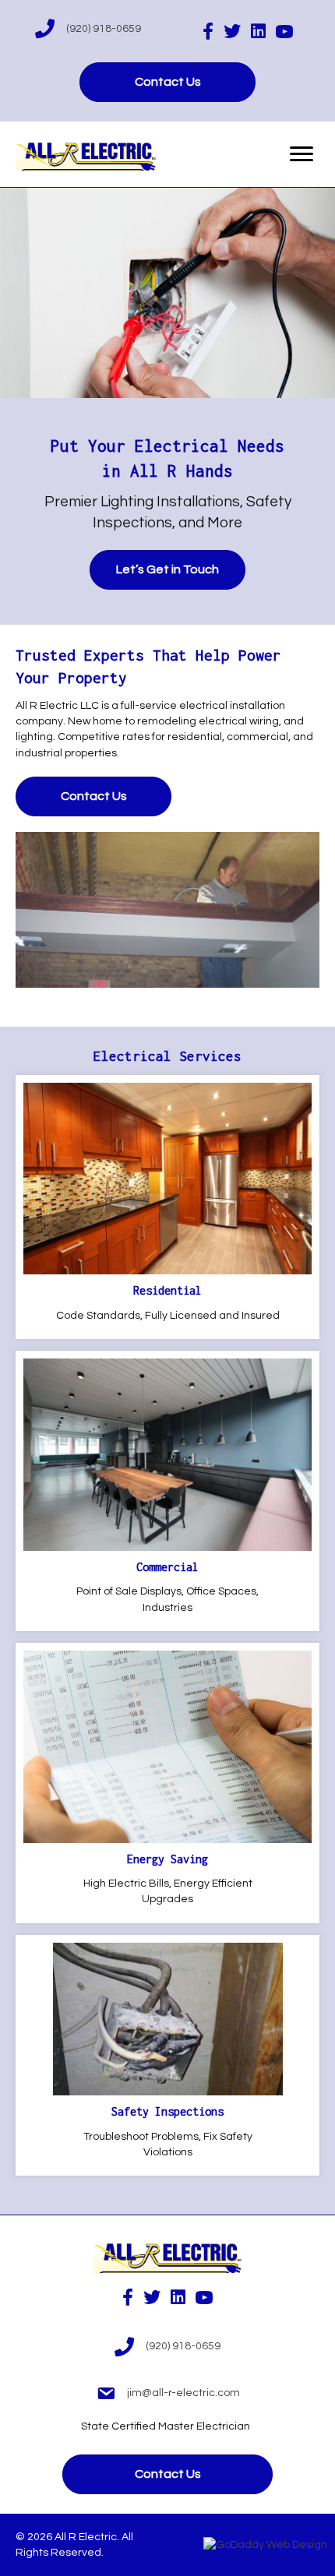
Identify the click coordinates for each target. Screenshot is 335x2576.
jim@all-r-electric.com (183, 2393)
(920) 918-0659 (104, 29)
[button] (167, 82)
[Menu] (301, 154)
